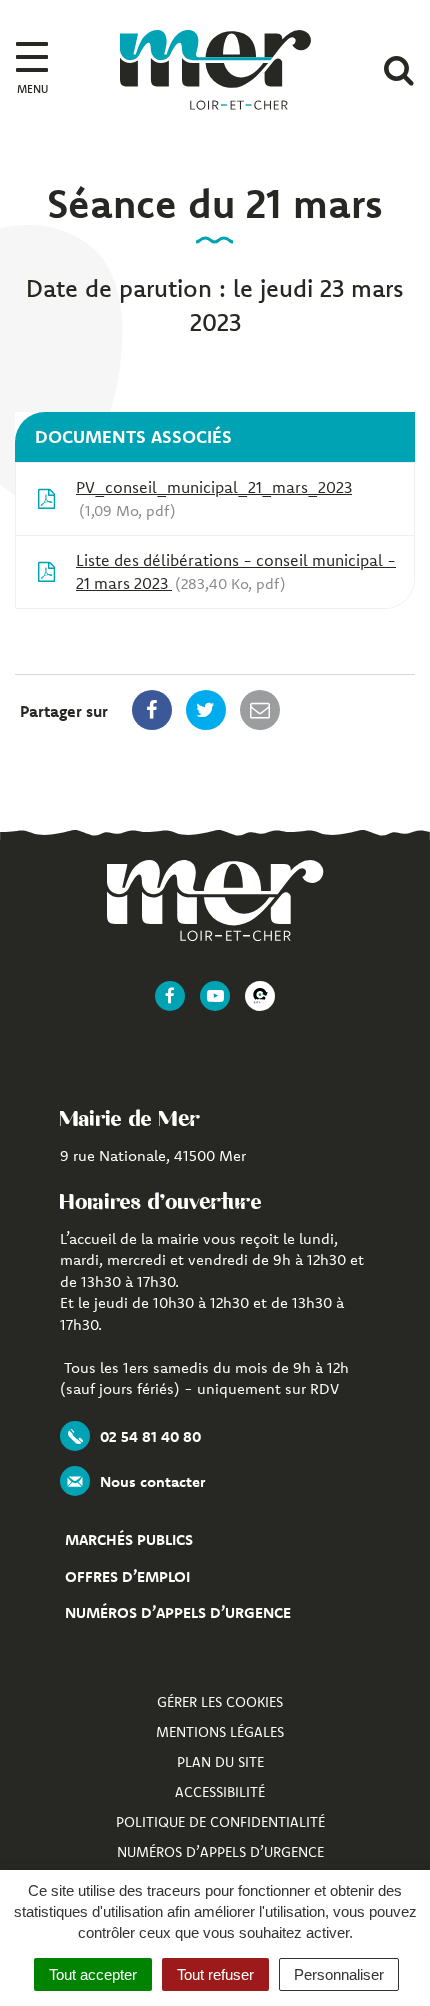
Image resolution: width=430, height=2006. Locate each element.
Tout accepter (93, 1974)
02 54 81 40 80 (150, 1436)
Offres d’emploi (127, 1576)
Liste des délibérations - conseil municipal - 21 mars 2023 (236, 571)
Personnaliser (339, 1974)
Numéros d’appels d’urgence (178, 1612)
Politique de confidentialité (220, 1822)
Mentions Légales (220, 1732)
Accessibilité (220, 1792)
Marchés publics (129, 1539)
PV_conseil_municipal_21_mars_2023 (214, 498)
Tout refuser (215, 1974)
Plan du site (220, 1762)
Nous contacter (152, 1481)
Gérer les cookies (220, 1702)
